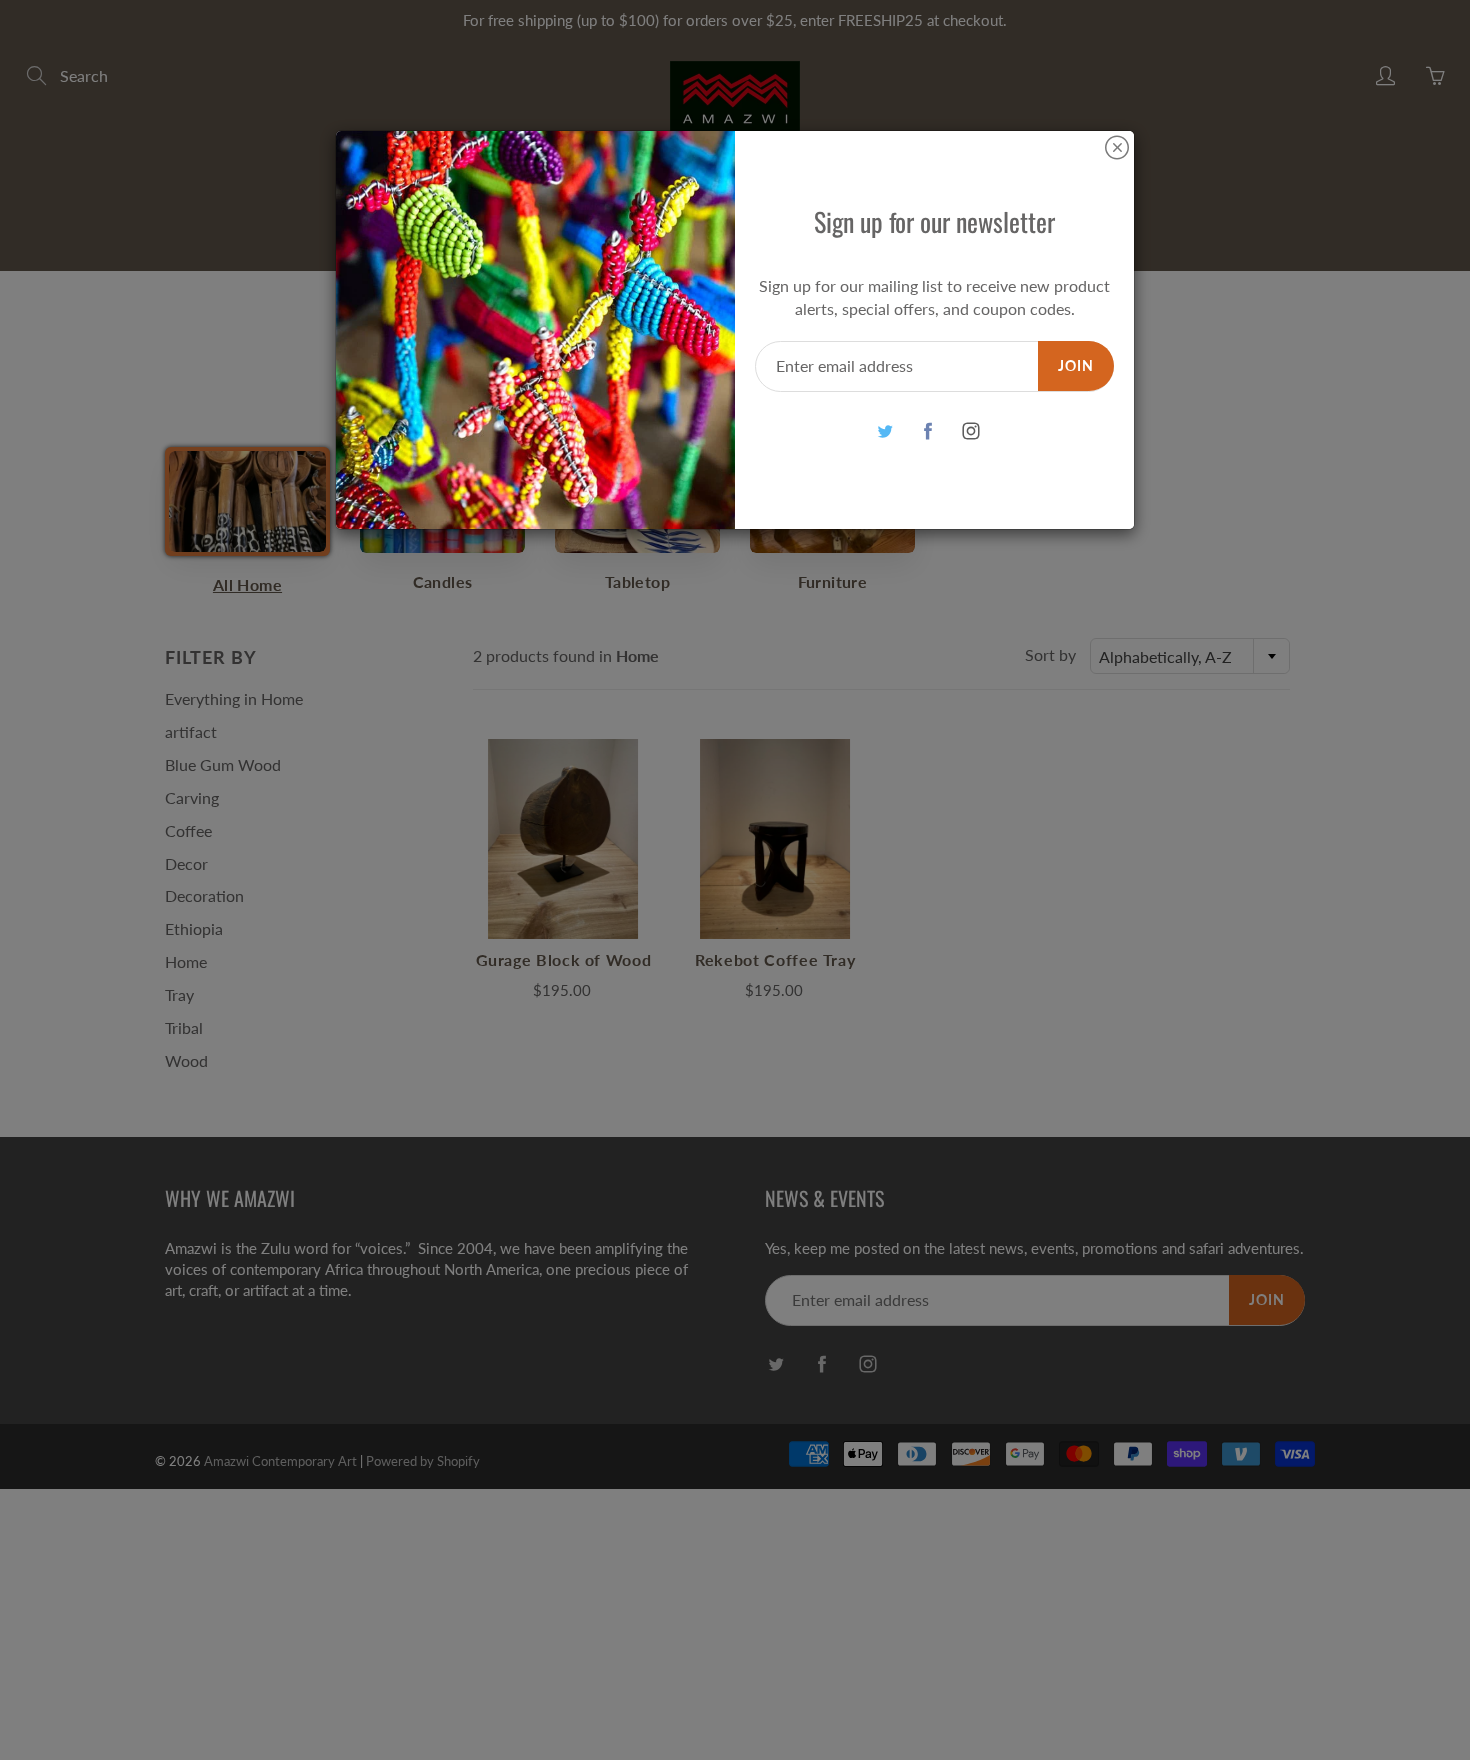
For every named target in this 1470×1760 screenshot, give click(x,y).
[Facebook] (927, 431)
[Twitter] (884, 431)
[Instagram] (970, 431)
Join (1076, 365)
